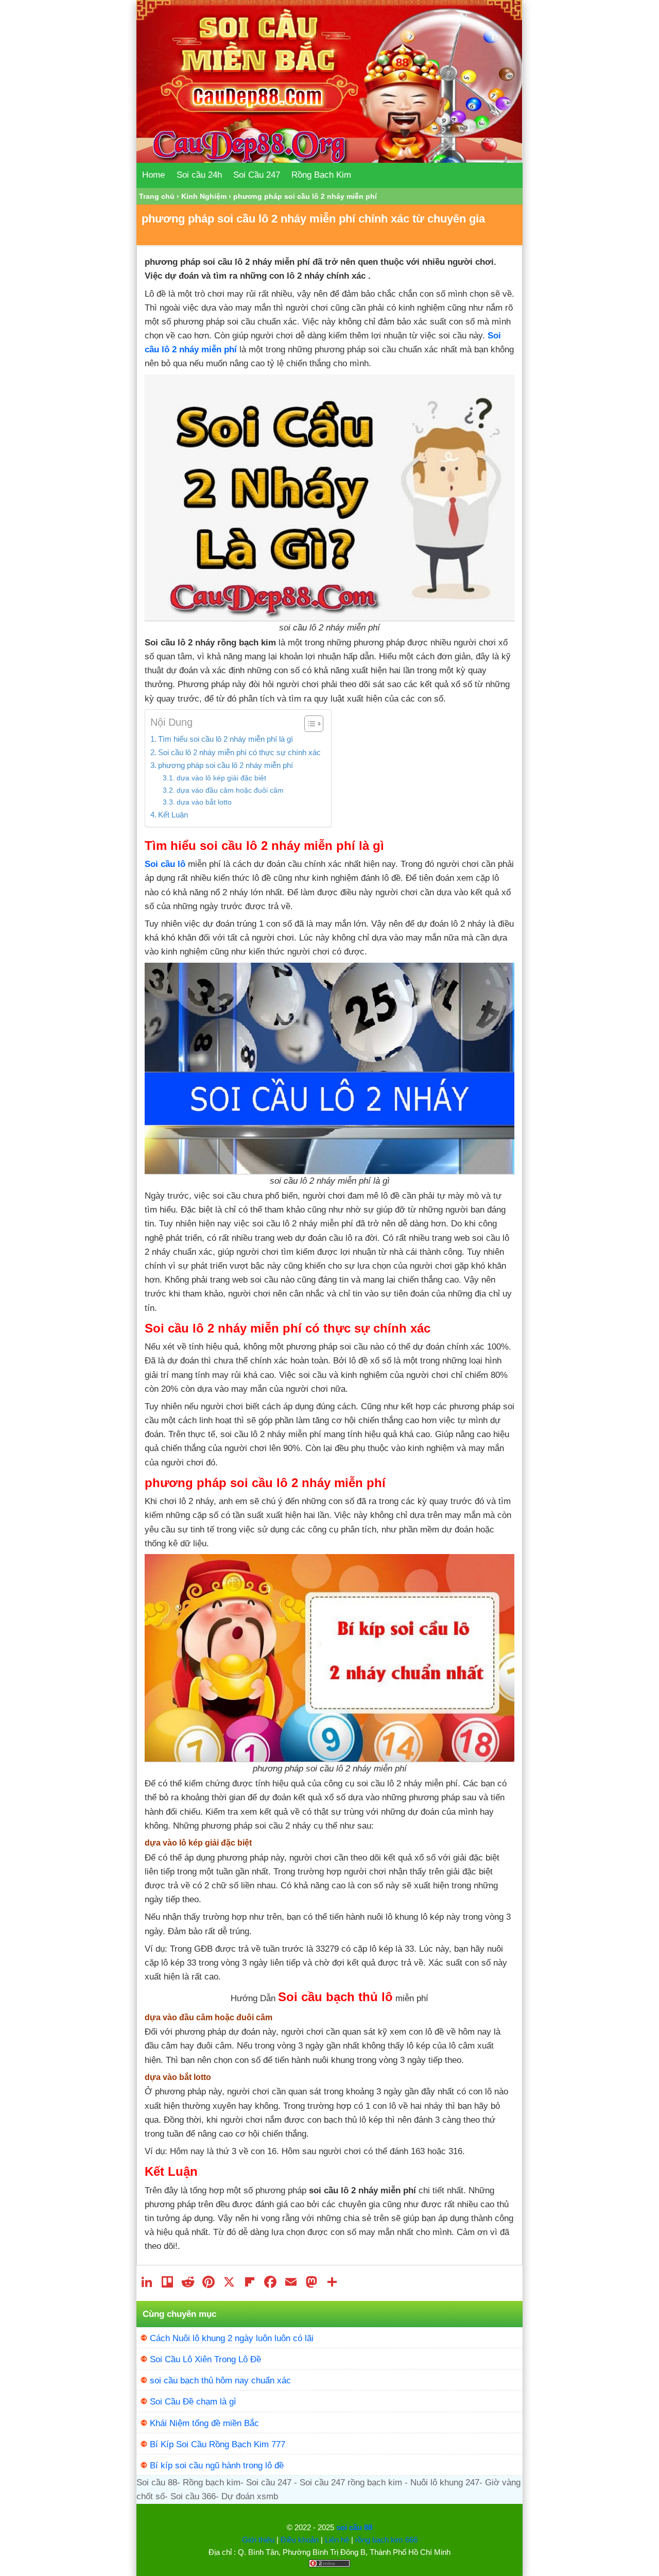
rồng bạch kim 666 (386, 2540)
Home (153, 175)
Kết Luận (173, 815)
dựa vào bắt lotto (204, 802)
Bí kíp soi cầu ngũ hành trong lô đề (217, 2466)
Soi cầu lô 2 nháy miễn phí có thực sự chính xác (239, 752)
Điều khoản (300, 2540)
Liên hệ (337, 2540)
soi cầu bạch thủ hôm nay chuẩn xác (220, 2381)
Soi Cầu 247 (257, 175)
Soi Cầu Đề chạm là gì (193, 2402)
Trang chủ (157, 196)
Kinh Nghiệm (204, 196)
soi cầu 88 (354, 2527)
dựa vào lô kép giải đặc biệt (221, 778)
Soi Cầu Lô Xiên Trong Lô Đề (205, 2359)
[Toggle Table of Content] (309, 724)
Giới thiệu (258, 2540)
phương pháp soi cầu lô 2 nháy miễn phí (226, 765)
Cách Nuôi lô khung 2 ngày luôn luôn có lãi (232, 2338)
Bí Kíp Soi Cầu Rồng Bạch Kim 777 (218, 2444)
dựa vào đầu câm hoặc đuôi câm (230, 790)
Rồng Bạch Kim (321, 175)
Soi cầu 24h (199, 175)
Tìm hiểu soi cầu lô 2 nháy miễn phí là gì (226, 739)
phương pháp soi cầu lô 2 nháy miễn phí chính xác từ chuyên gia (313, 219)
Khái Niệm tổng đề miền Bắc (204, 2423)
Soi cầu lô (165, 864)
